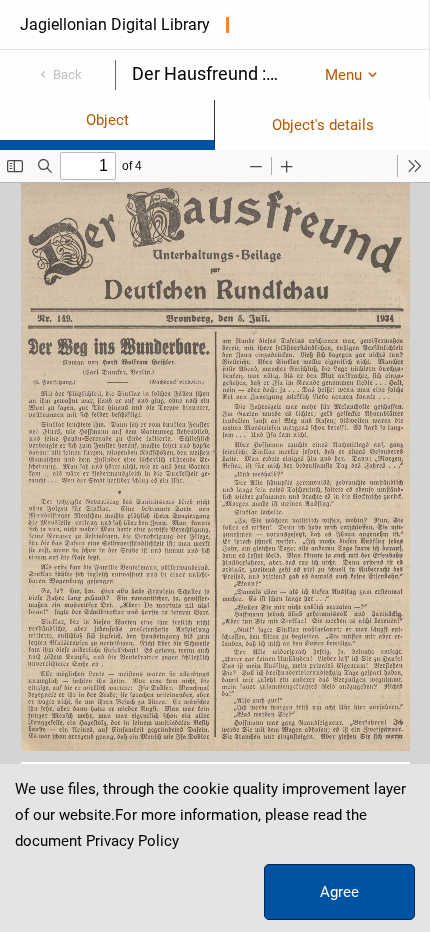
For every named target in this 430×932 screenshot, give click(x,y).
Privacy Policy (132, 841)
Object (107, 120)
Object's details (323, 125)
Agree (339, 892)
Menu (343, 75)
